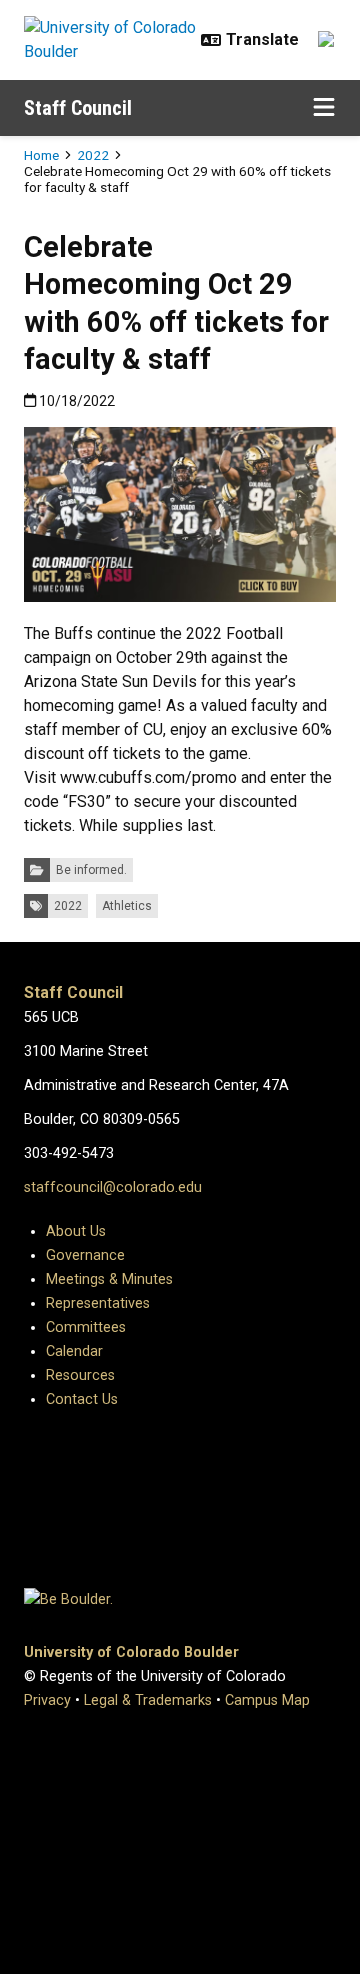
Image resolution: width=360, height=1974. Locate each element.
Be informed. (91, 870)
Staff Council (78, 108)
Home (41, 155)
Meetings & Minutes (109, 1279)
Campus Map (267, 1700)
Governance (85, 1255)
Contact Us (82, 1399)
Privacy (47, 1700)
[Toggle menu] (324, 108)
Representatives (98, 1303)
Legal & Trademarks (148, 1700)
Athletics (127, 906)
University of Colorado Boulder (131, 1652)
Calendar (74, 1351)
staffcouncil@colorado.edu (113, 1187)
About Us (76, 1231)
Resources (80, 1375)
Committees (86, 1327)
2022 (93, 155)
